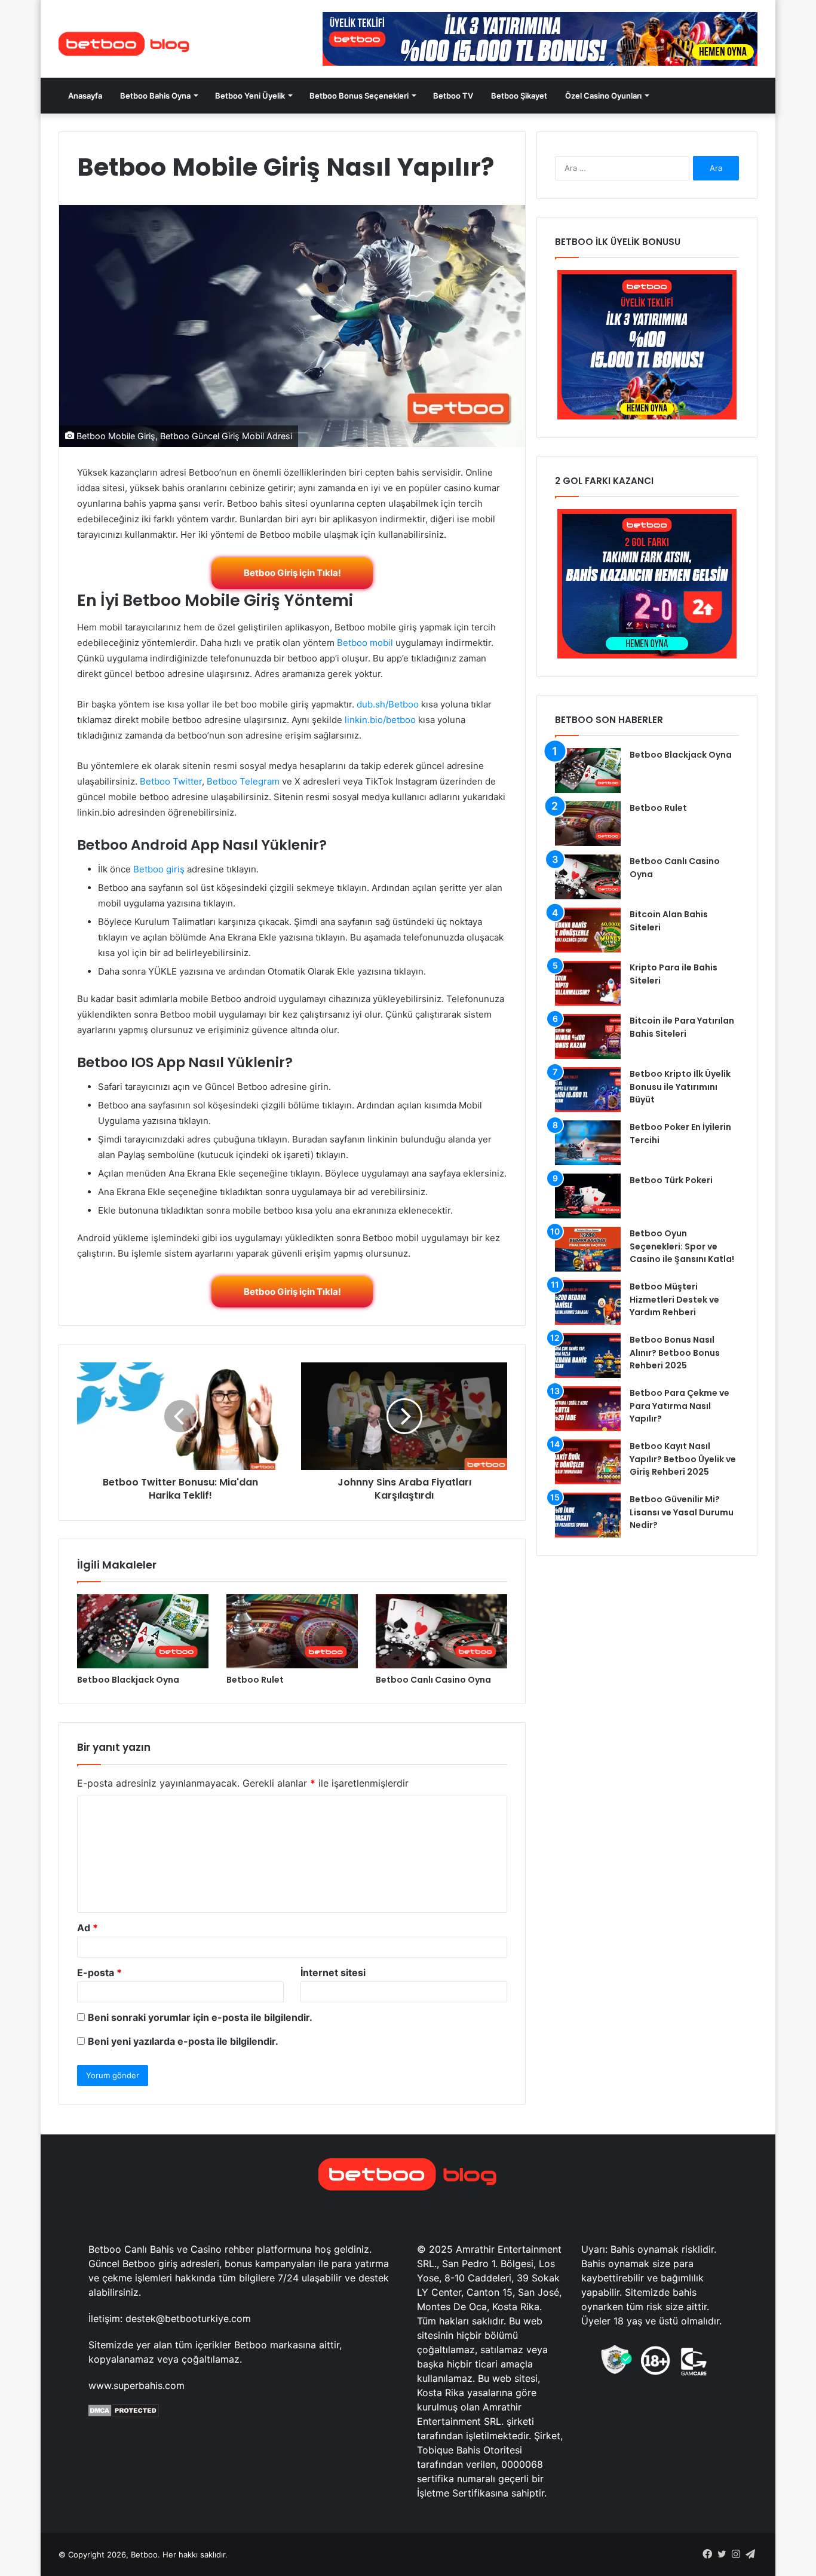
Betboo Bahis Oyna (155, 96)
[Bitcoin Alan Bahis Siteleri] (588, 930)
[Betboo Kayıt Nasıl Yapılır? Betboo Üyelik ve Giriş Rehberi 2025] (588, 1462)
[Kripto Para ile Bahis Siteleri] (588, 983)
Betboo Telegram (243, 781)
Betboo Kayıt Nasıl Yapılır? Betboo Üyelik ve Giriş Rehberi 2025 (683, 1459)
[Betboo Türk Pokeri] (588, 1196)
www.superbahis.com (136, 2385)
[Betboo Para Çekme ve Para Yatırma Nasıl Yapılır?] (588, 1409)
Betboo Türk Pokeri (671, 1180)
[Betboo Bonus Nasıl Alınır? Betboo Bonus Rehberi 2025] (588, 1356)
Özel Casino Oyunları (603, 96)
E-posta (99, 1972)
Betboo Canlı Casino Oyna (433, 1680)
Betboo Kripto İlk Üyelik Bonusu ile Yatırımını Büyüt (680, 1087)
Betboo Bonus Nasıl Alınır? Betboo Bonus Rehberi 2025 (675, 1353)
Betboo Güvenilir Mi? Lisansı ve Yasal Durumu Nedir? (682, 1512)
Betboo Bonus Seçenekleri (359, 96)
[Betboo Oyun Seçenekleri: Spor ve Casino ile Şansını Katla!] (588, 1249)
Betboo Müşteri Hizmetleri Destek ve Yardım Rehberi (674, 1299)
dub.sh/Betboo (388, 704)
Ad (88, 1928)
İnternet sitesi (333, 1972)
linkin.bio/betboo (380, 720)
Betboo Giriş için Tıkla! (292, 573)
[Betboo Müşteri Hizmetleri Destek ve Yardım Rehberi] (588, 1302)
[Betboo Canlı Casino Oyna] (441, 1631)
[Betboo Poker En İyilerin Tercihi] (588, 1143)
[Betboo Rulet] (292, 1631)
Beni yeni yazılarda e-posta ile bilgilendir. (183, 2041)
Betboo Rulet (255, 1680)
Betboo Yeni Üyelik (250, 96)
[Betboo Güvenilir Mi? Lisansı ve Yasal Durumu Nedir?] (588, 1515)
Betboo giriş (159, 869)
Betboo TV (453, 96)
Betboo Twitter (171, 781)
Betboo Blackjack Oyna (128, 1680)
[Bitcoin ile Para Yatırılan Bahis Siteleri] (588, 1036)
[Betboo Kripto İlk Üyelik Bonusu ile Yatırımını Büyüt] (588, 1090)
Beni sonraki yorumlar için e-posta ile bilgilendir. (200, 2017)
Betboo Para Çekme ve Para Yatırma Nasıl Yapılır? (680, 1406)
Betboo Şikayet (519, 96)
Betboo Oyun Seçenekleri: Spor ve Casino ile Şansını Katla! (682, 1246)
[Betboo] (124, 44)
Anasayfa (85, 96)
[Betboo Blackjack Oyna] (143, 1631)
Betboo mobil (365, 643)
